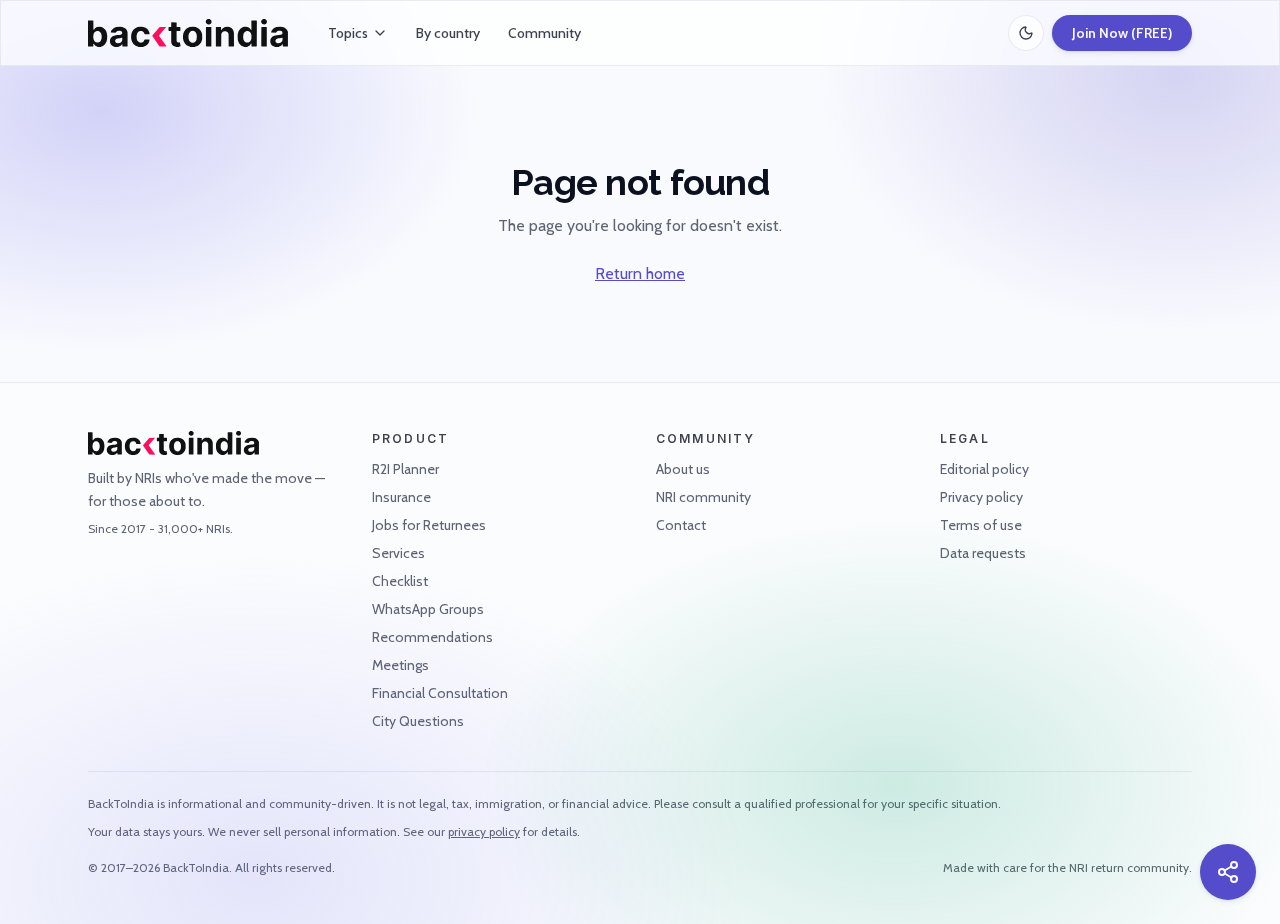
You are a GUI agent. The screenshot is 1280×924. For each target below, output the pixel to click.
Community (544, 33)
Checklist (400, 581)
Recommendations (432, 637)
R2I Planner (405, 469)
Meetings (400, 665)
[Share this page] (1228, 872)
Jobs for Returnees (429, 525)
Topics (348, 33)
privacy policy (484, 831)
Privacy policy (981, 497)
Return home (640, 273)
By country (448, 33)
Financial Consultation (440, 693)
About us (683, 469)
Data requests (983, 553)
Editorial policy (984, 469)
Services (398, 553)
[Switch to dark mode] (1026, 33)
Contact (681, 525)
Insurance (401, 497)
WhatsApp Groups (428, 609)
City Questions (418, 721)
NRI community (703, 497)
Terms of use (981, 525)
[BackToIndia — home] (188, 33)
